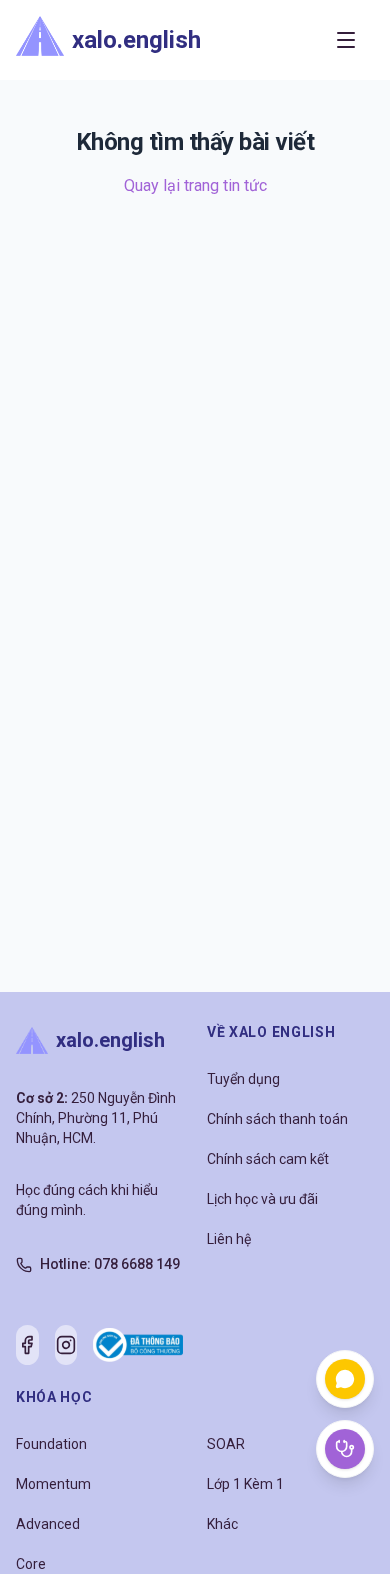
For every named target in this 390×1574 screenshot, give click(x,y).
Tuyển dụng (243, 1079)
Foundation (51, 1444)
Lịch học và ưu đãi (262, 1199)
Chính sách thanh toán (277, 1119)
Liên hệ (229, 1239)
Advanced (48, 1524)
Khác (222, 1524)
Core (31, 1564)
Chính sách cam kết (268, 1159)
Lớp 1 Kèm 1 (245, 1484)
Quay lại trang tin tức (195, 185)
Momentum (53, 1484)
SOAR (226, 1444)
